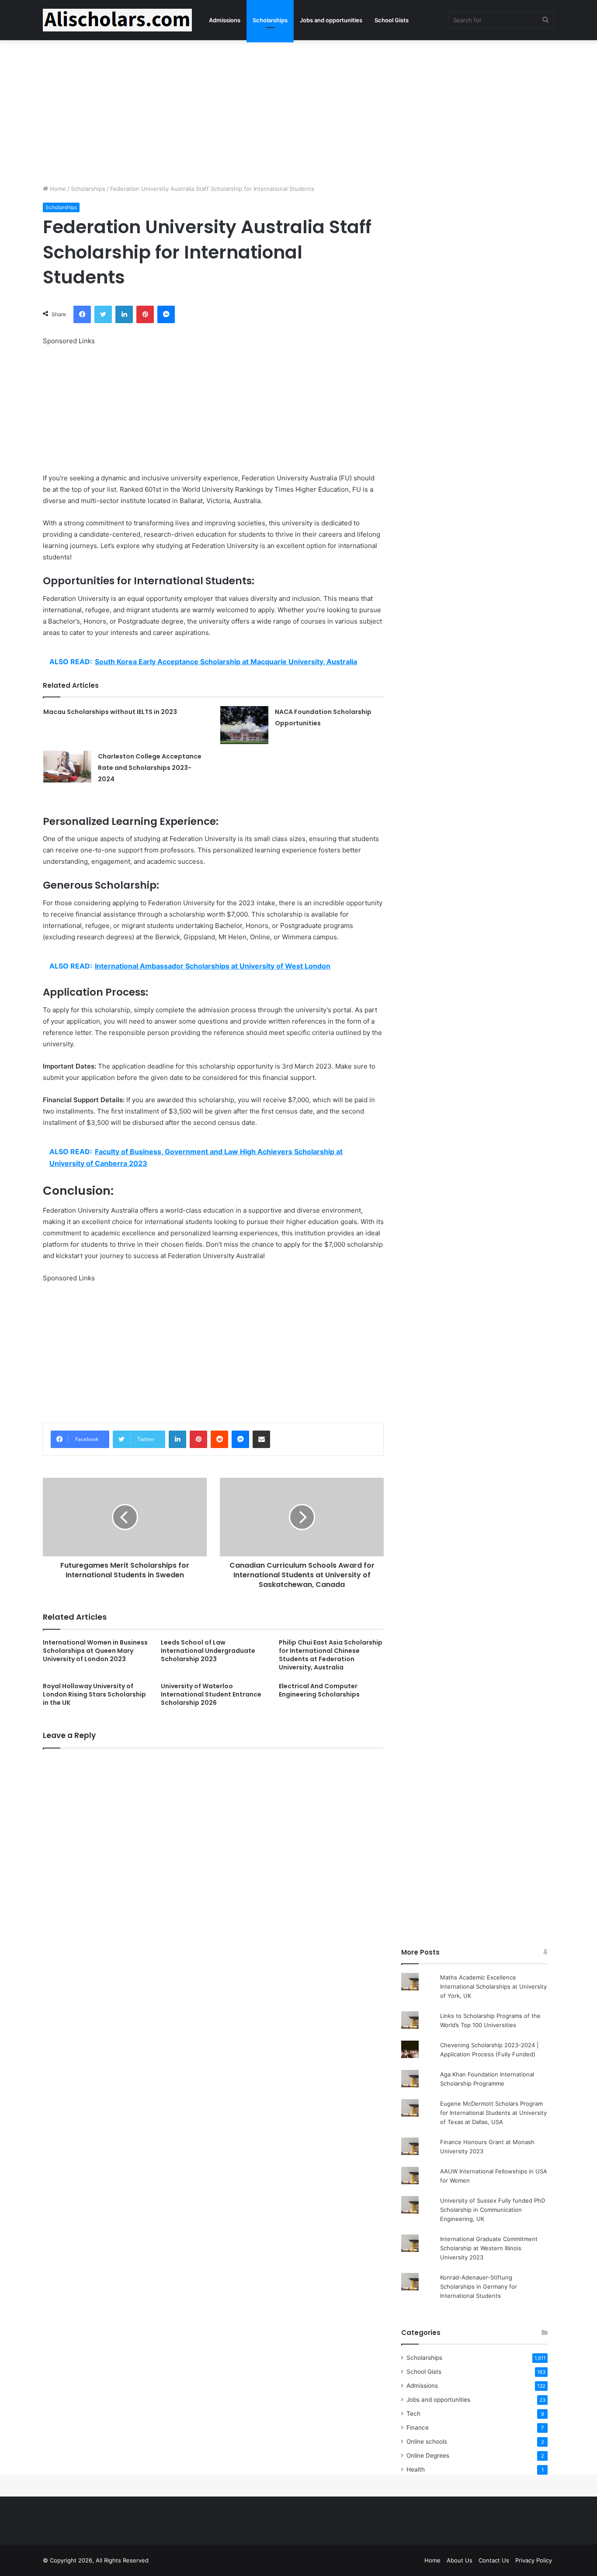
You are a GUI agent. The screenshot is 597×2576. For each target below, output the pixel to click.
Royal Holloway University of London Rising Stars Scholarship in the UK (94, 1694)
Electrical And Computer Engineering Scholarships (319, 1690)
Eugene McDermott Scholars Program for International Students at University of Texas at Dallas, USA (493, 2113)
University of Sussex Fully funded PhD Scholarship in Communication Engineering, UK (493, 2210)
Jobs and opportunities (331, 20)
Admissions (225, 20)
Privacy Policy (534, 2560)
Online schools (427, 2442)
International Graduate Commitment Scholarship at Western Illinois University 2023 (489, 2248)
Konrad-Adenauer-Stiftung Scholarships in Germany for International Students (479, 2286)
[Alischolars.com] (117, 20)
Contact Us (494, 2560)
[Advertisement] (298, 110)
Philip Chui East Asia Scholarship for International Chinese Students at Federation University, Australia (331, 1655)
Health (416, 2469)
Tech (413, 2414)
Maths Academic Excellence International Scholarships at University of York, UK (493, 1986)
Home (57, 189)
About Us (460, 2560)
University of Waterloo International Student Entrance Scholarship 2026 (211, 1694)
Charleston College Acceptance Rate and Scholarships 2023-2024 (150, 768)
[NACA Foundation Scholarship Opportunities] (244, 725)
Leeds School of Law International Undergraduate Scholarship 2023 (208, 1651)
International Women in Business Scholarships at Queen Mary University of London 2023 (95, 1651)
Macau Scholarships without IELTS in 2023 (110, 712)
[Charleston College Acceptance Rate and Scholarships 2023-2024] (67, 767)
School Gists (392, 20)
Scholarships (270, 20)
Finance (418, 2428)
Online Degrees (428, 2455)
